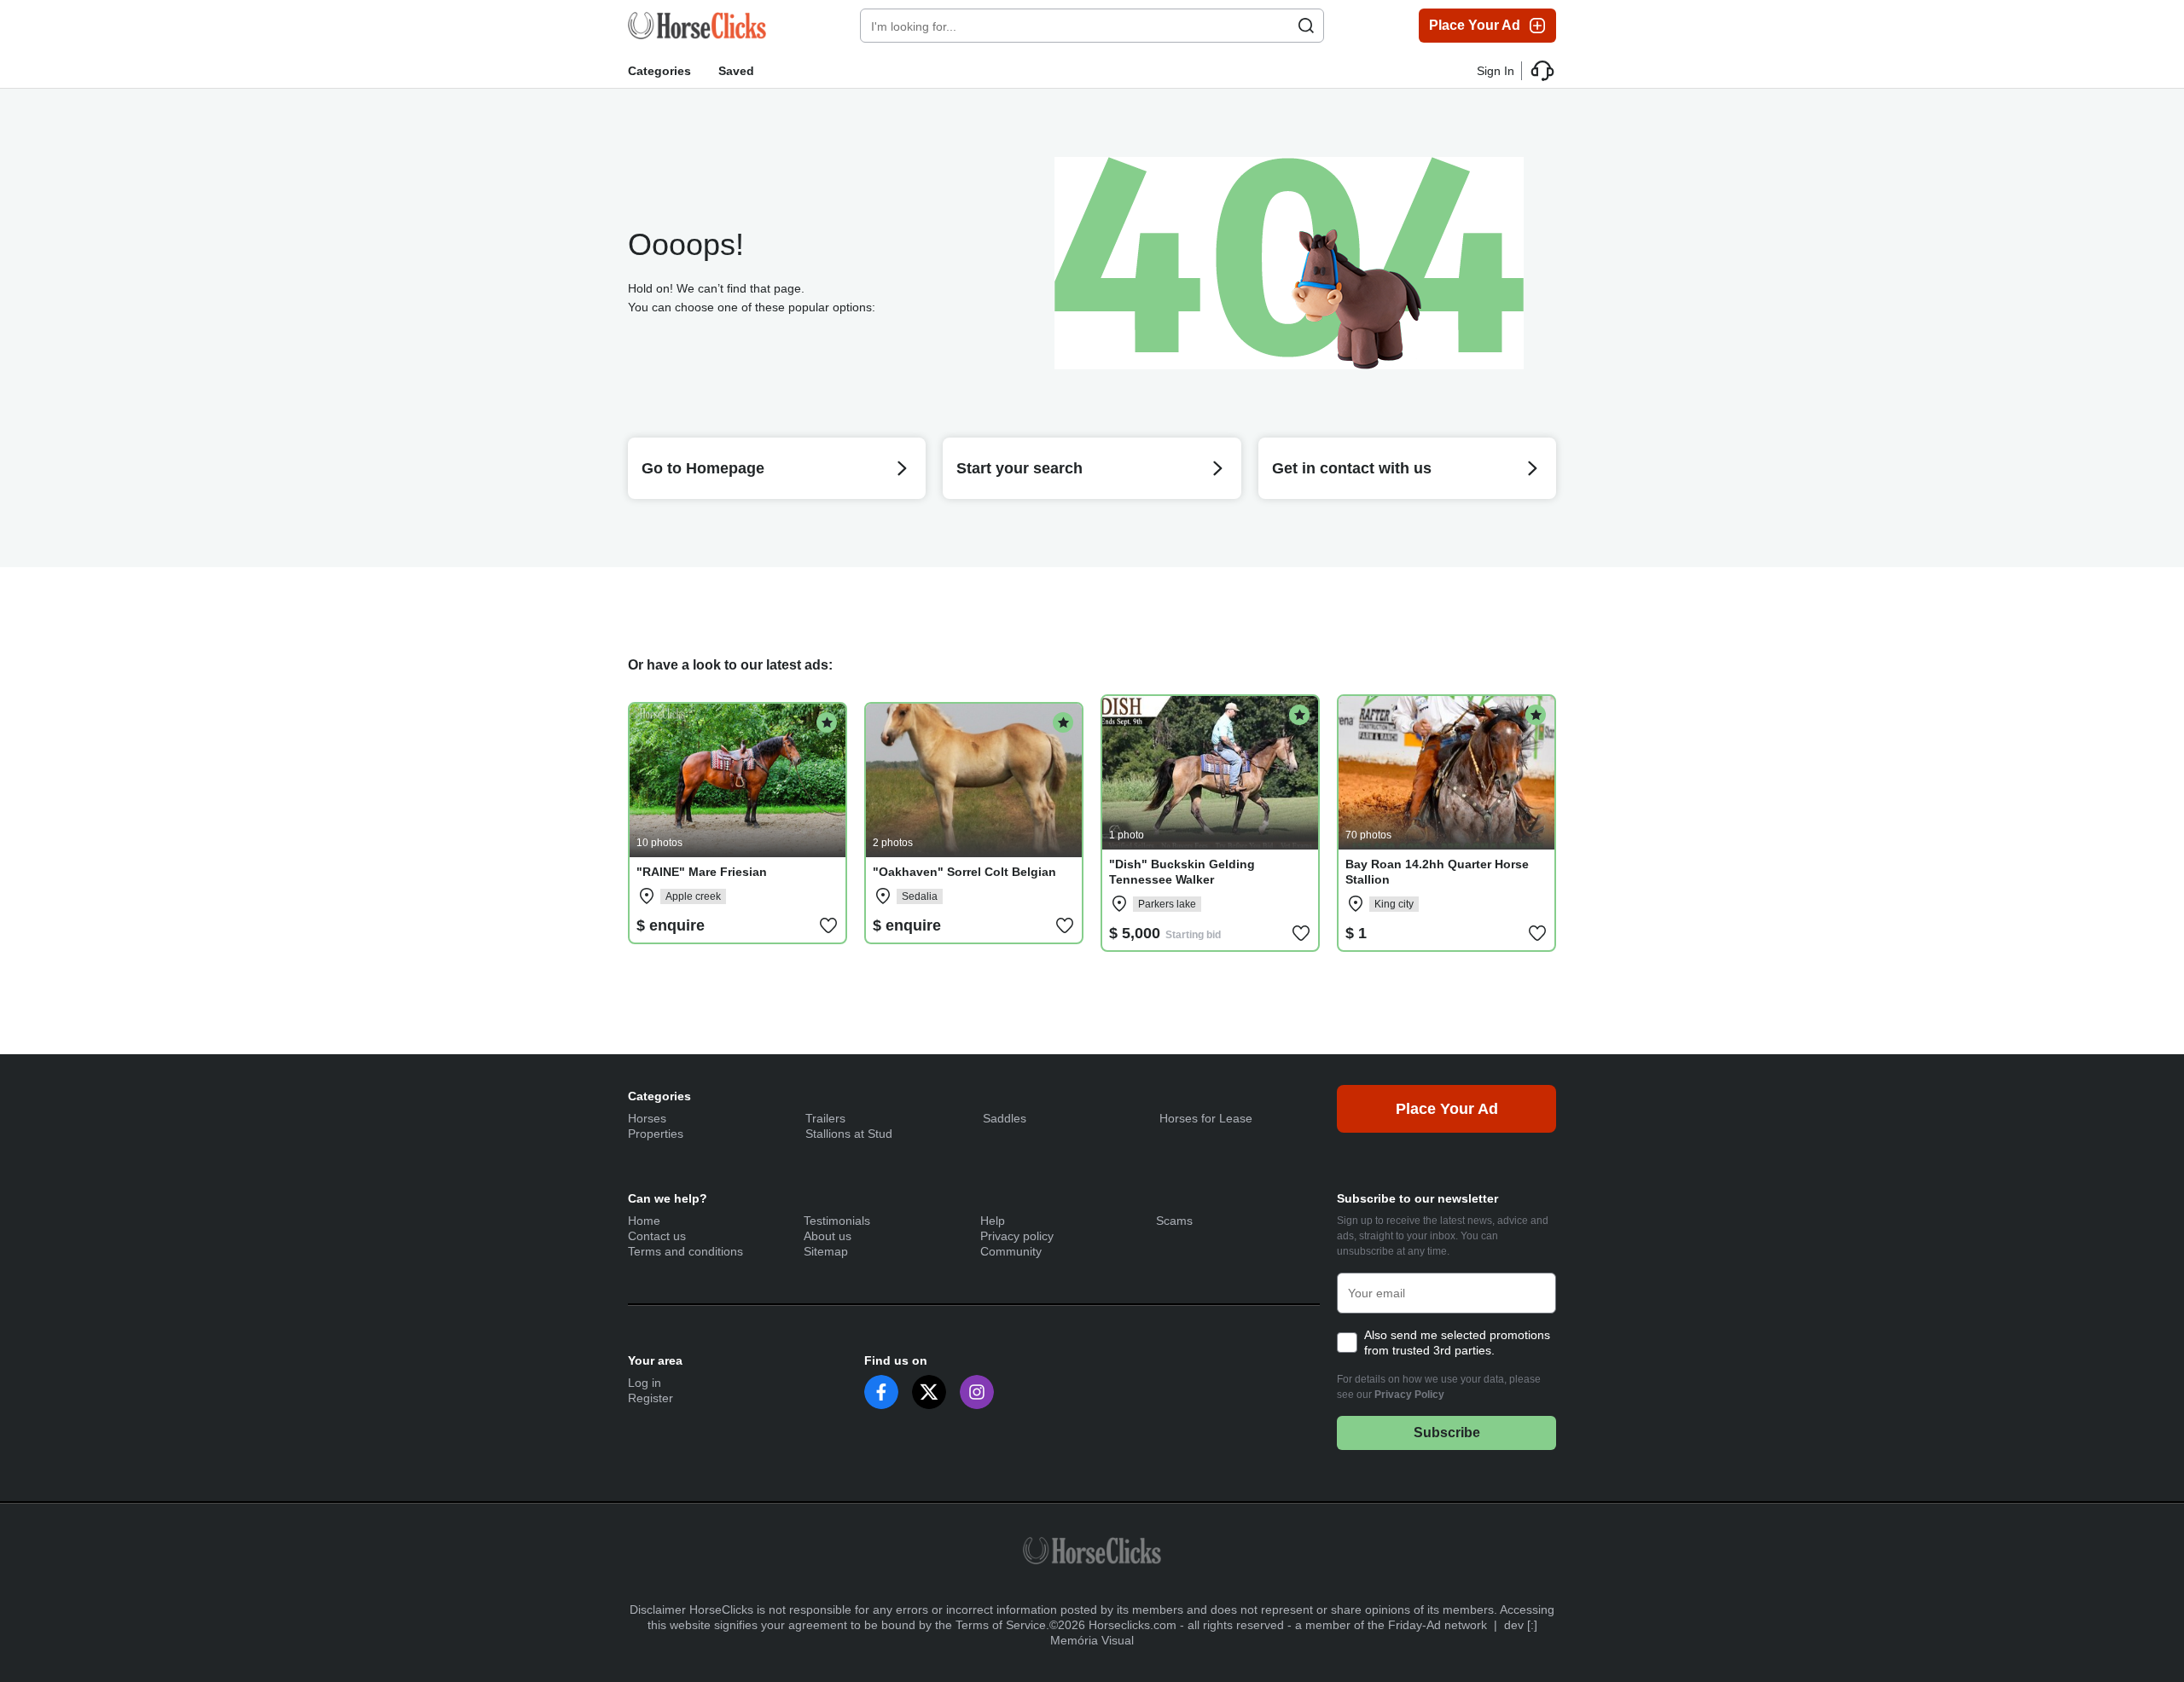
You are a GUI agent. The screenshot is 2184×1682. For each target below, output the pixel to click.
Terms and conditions (685, 1251)
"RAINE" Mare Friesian (702, 872)
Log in (645, 1383)
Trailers (825, 1118)
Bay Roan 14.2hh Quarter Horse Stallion (1437, 872)
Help (993, 1221)
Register (651, 1398)
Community (1011, 1251)
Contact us (657, 1236)
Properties (656, 1134)
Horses (647, 1118)
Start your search (1019, 468)
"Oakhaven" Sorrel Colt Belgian (964, 872)
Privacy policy (1017, 1236)
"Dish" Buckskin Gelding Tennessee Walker (1182, 872)
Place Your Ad (1475, 25)
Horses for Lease (1206, 1118)
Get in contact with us (1352, 468)
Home (644, 1221)
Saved (736, 71)
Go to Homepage (703, 468)
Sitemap (826, 1251)
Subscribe (1447, 1433)
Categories (659, 71)
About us (828, 1236)
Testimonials (837, 1221)
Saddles (1005, 1118)
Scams (1174, 1221)
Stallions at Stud (849, 1134)
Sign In (1496, 71)
